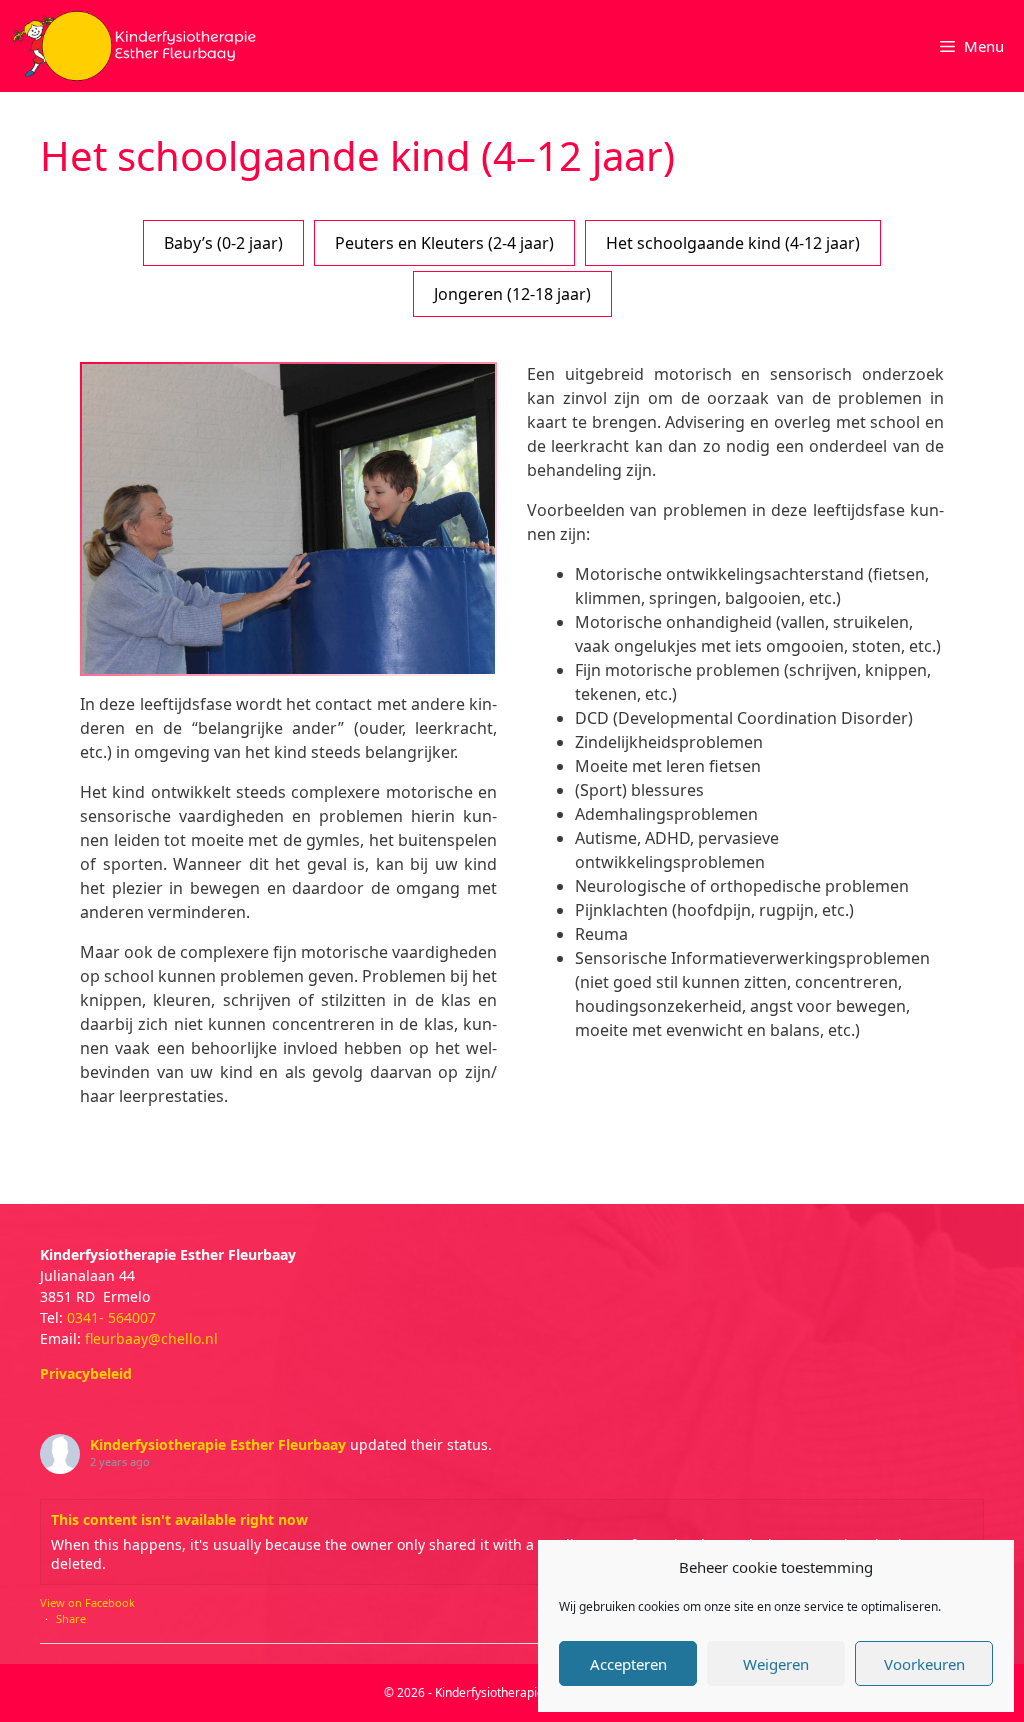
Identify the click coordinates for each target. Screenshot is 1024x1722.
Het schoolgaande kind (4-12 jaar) (733, 243)
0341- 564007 (111, 1317)
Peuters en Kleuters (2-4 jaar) (444, 243)
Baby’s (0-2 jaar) (223, 243)
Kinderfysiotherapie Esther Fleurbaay (218, 1444)
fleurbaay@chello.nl (151, 1338)
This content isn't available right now (179, 1519)
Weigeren (776, 1664)
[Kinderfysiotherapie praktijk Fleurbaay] (136, 46)
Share (71, 1618)
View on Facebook (87, 1602)
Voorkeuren (924, 1664)
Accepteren (628, 1664)
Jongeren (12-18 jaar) (512, 294)
